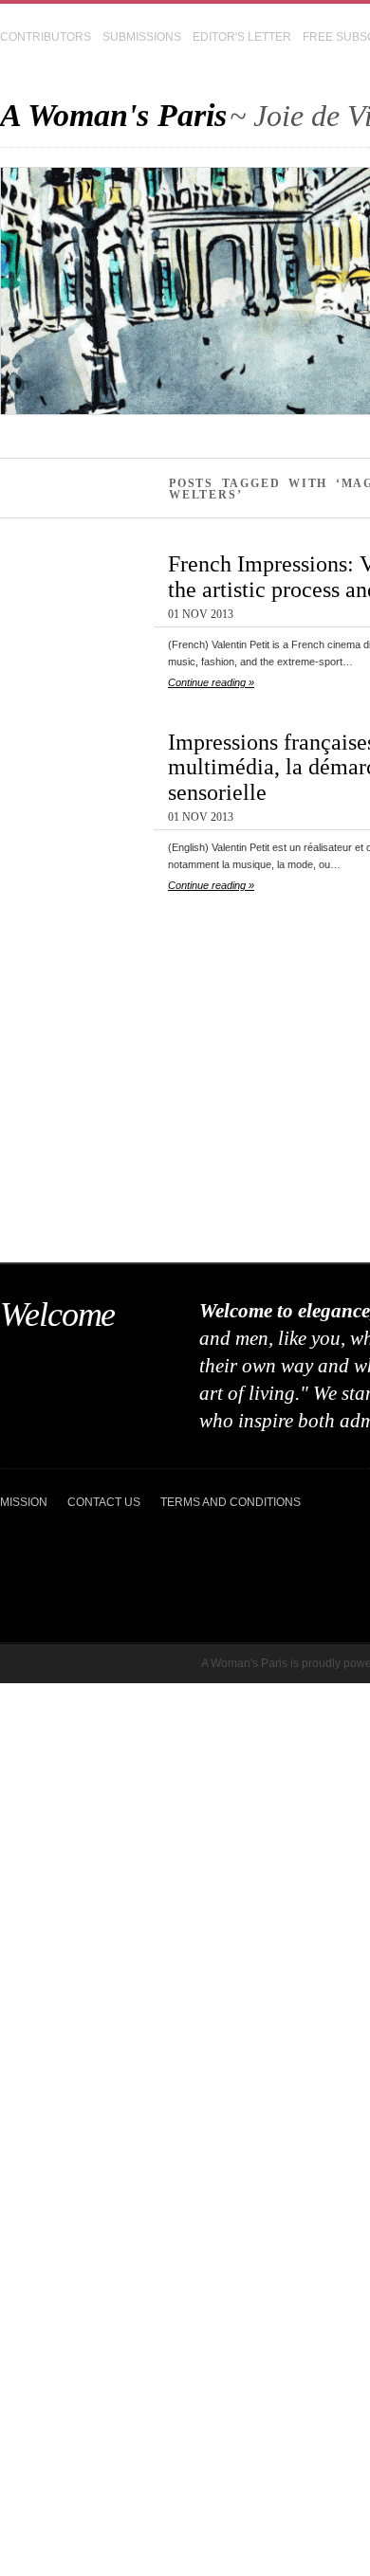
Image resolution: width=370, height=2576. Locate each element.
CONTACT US (104, 1502)
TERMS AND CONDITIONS (231, 1502)
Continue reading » (211, 682)
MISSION (24, 1502)
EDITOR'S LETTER (242, 37)
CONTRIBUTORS (46, 37)
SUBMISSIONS (142, 37)
